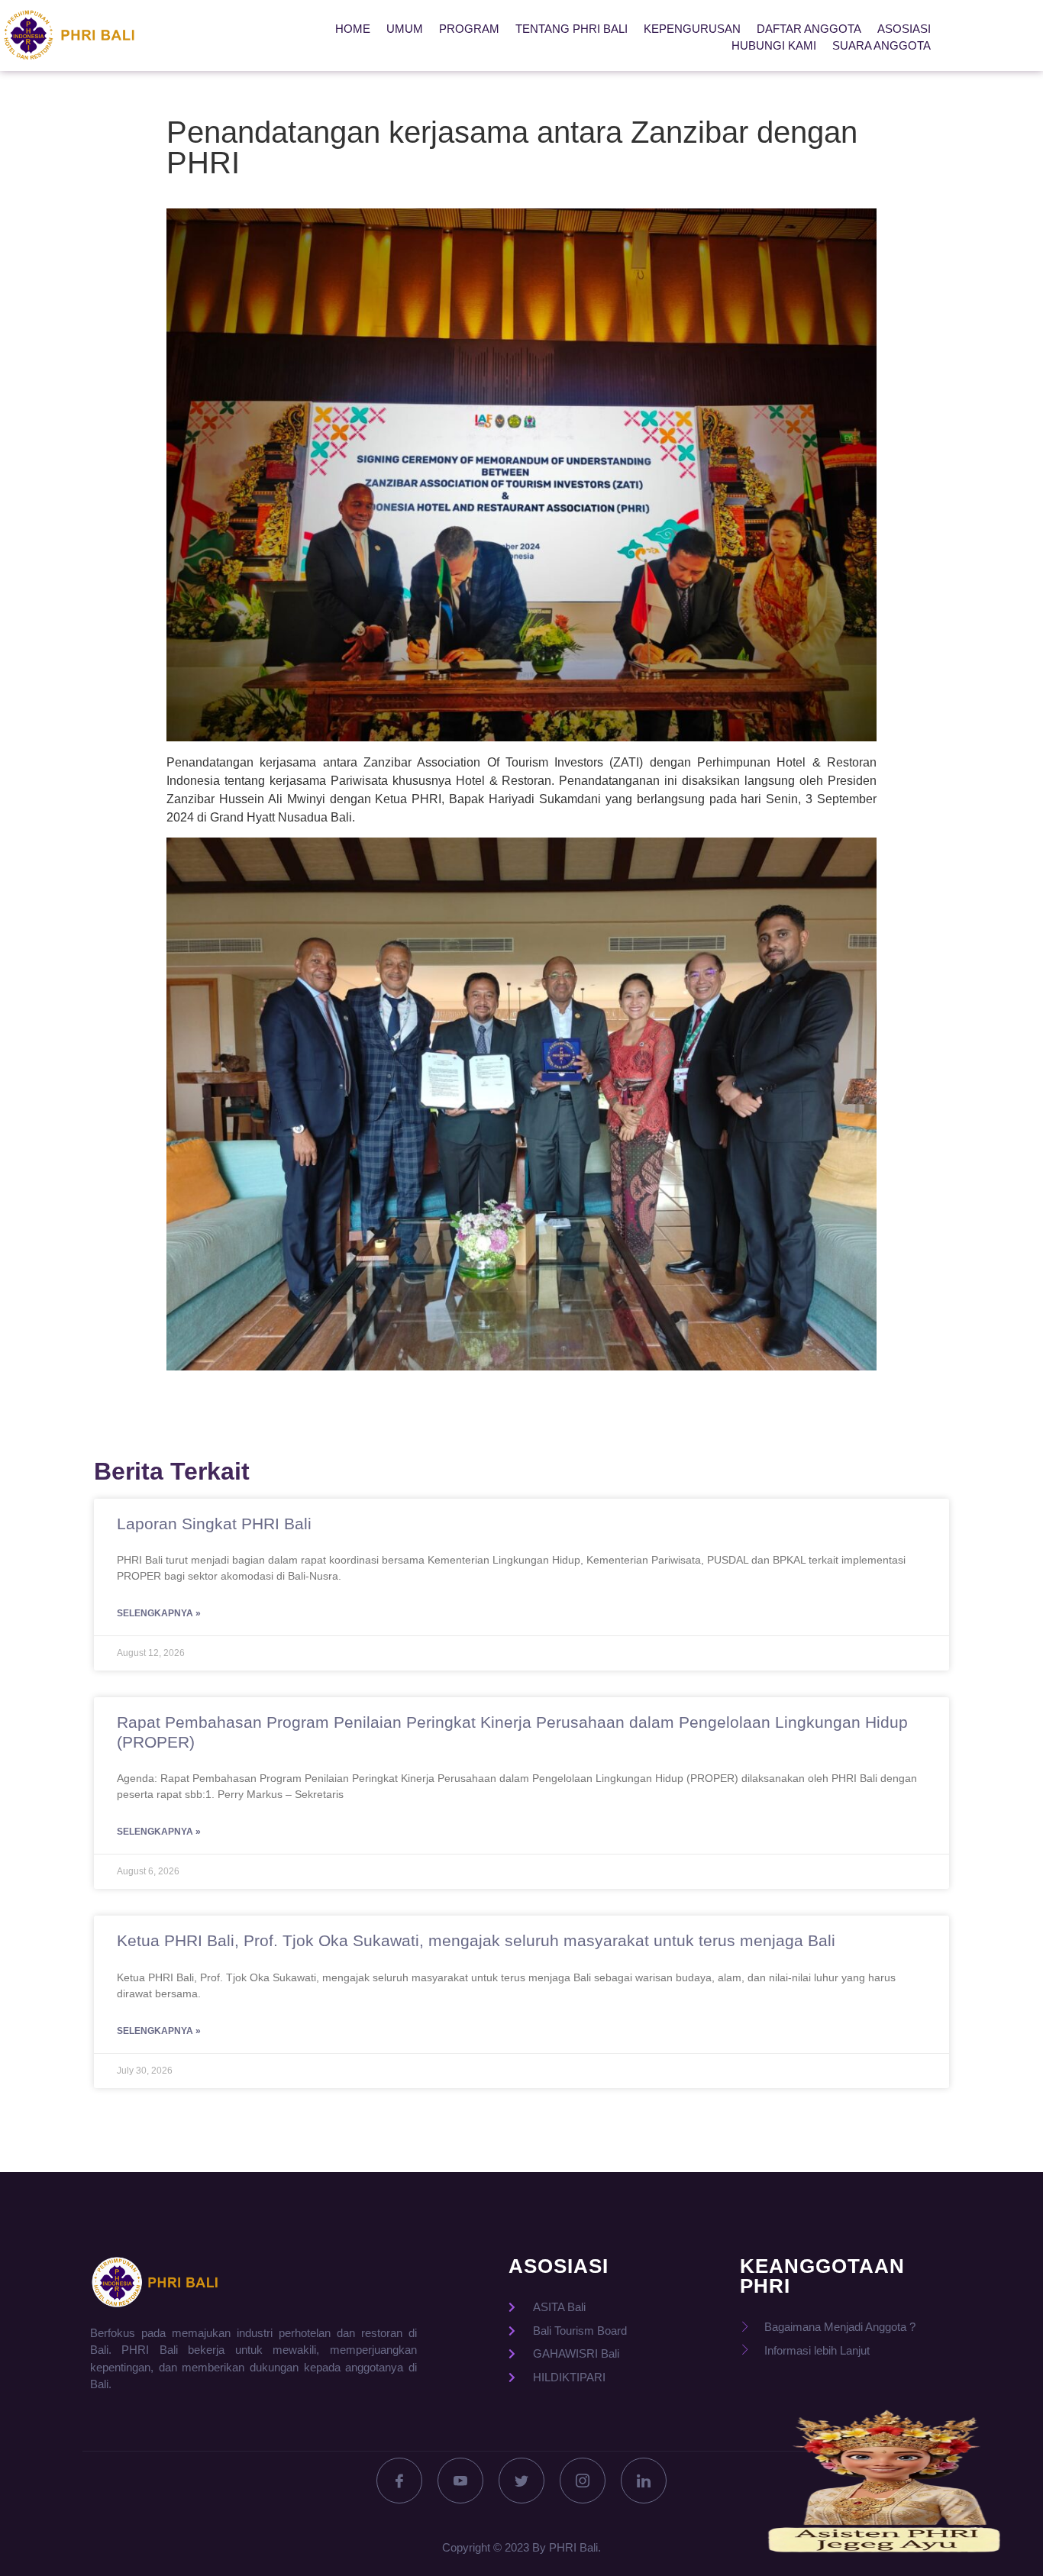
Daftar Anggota (809, 29)
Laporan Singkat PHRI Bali (214, 1524)
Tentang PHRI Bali (572, 29)
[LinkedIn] (644, 2481)
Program (469, 29)
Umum (405, 29)
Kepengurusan (692, 29)
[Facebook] (399, 2481)
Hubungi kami (774, 45)
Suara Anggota (882, 45)
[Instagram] (583, 2481)
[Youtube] (460, 2481)
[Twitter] (521, 2481)
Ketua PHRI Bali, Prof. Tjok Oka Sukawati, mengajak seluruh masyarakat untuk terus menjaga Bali (476, 1940)
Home (353, 29)
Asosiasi (904, 29)
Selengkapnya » (159, 1613)
